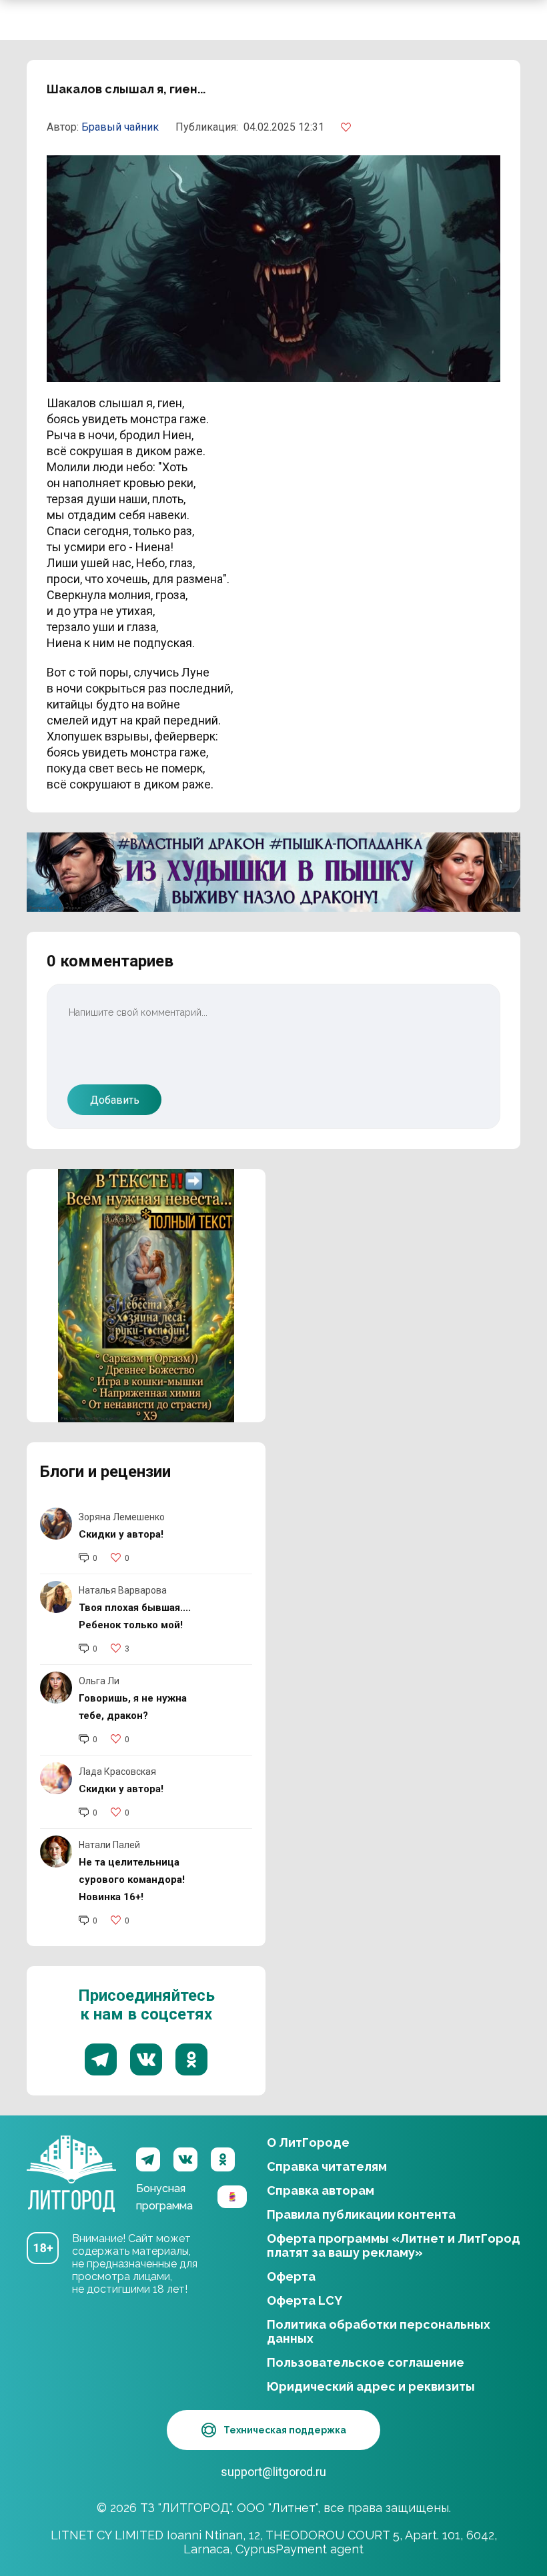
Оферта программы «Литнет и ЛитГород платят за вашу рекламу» (394, 2245)
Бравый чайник (120, 127)
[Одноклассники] (223, 2159)
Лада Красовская (117, 1772)
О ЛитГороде (308, 2142)
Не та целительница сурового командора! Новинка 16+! (132, 1880)
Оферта (291, 2276)
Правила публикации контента (361, 2214)
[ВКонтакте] (185, 2159)
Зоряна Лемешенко (122, 1517)
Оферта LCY (305, 2300)
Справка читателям (327, 2166)
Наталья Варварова (123, 1590)
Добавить (115, 1100)
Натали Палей (109, 1845)
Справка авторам (321, 2190)
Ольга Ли (99, 1681)
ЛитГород (71, 2159)
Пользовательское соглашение (366, 2362)
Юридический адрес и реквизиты (371, 2386)
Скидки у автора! (121, 1534)
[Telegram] (148, 2159)
